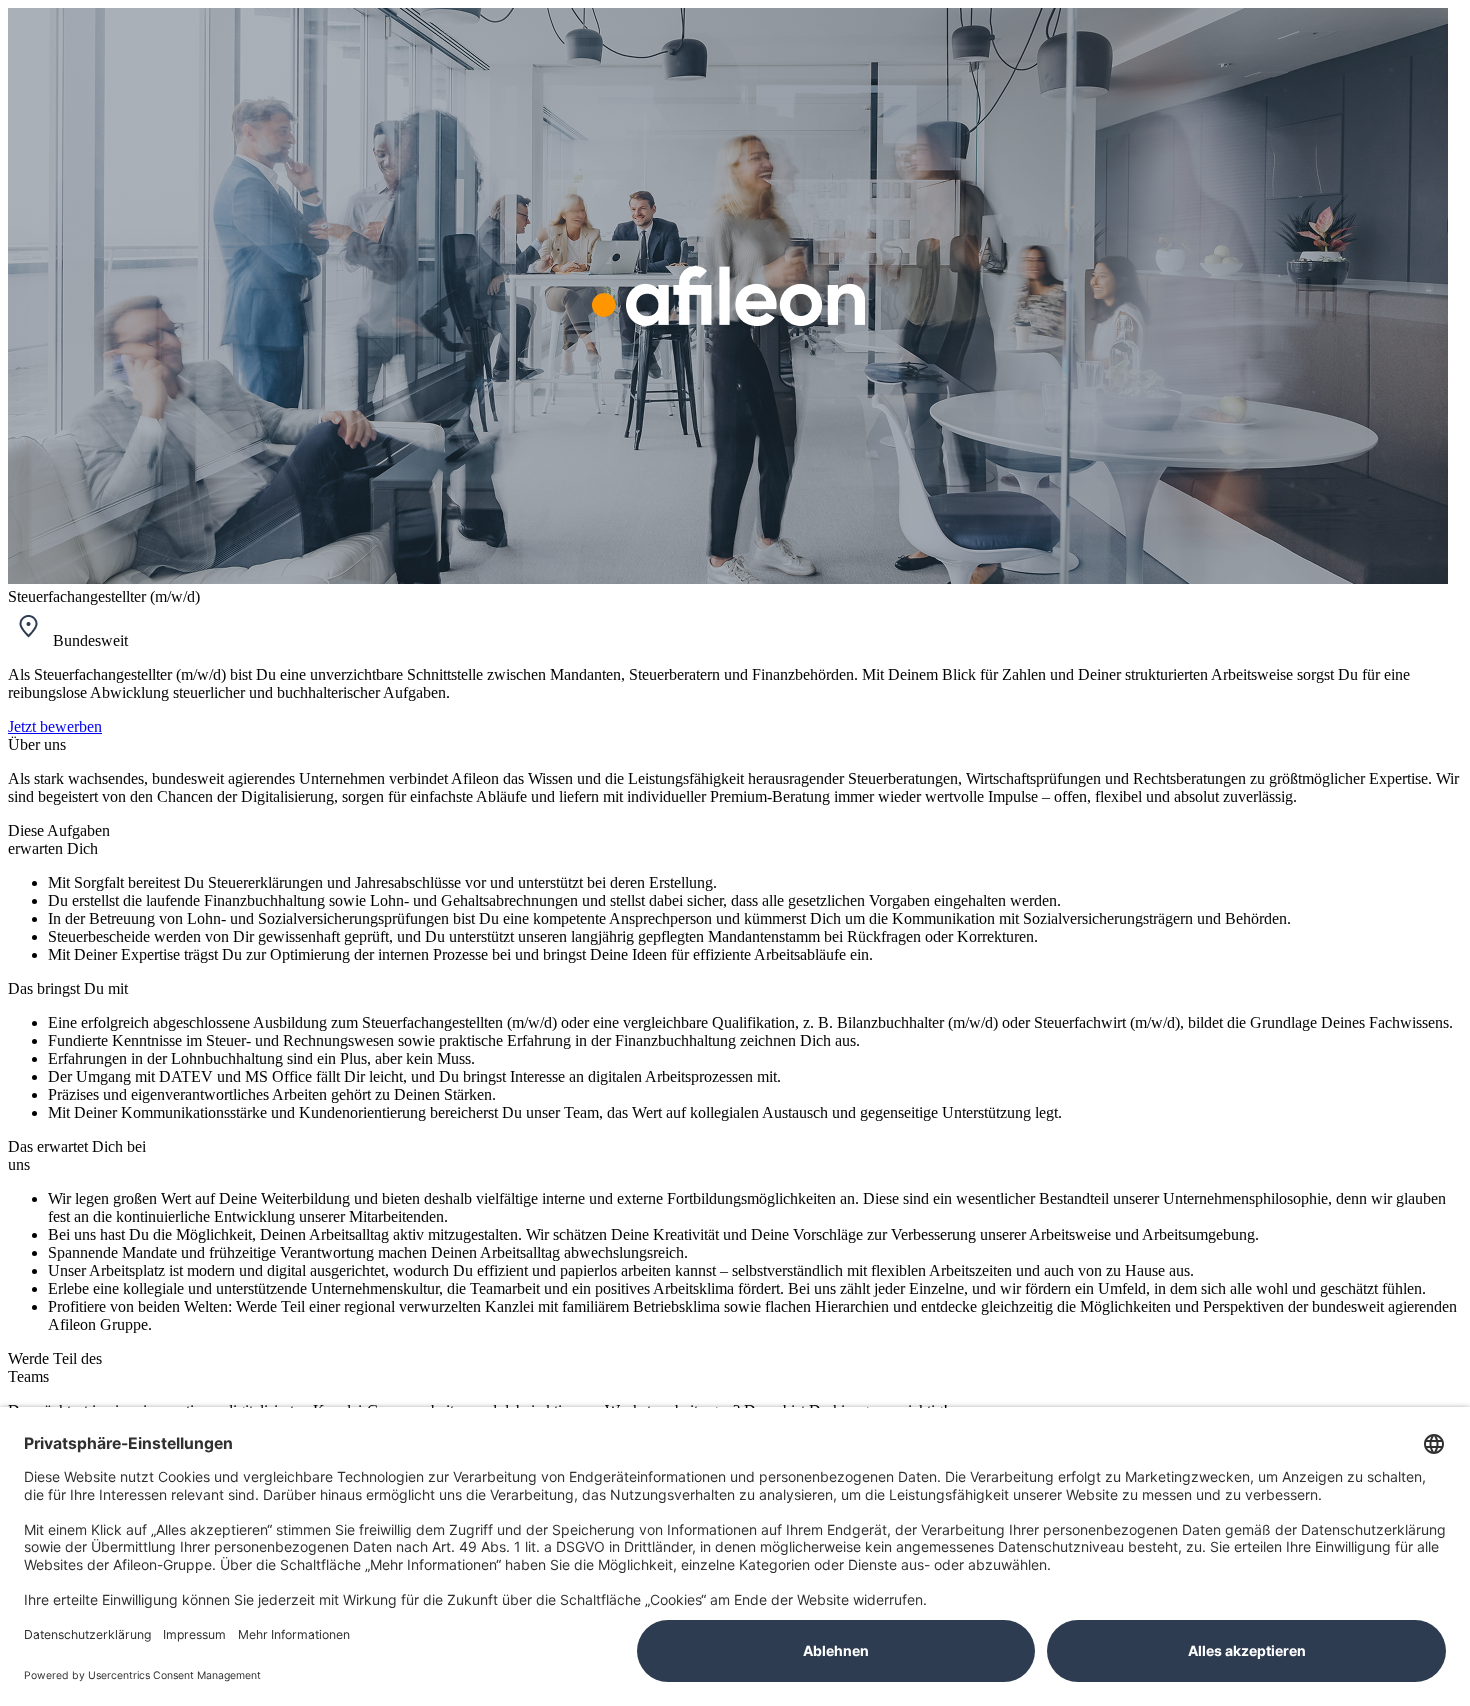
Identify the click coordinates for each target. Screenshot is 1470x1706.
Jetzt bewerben (55, 726)
